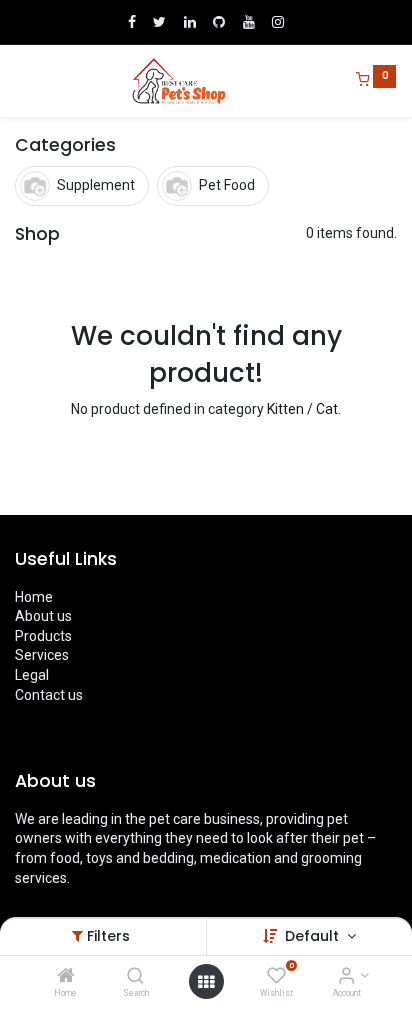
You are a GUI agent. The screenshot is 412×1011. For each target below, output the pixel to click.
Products (43, 636)
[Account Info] (346, 977)
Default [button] (314, 936)
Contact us (49, 695)
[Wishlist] (276, 977)
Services (42, 655)
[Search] (135, 977)
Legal (32, 675)
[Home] (66, 977)
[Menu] (17, 81)
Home (34, 597)
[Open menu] (206, 982)
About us (43, 616)
